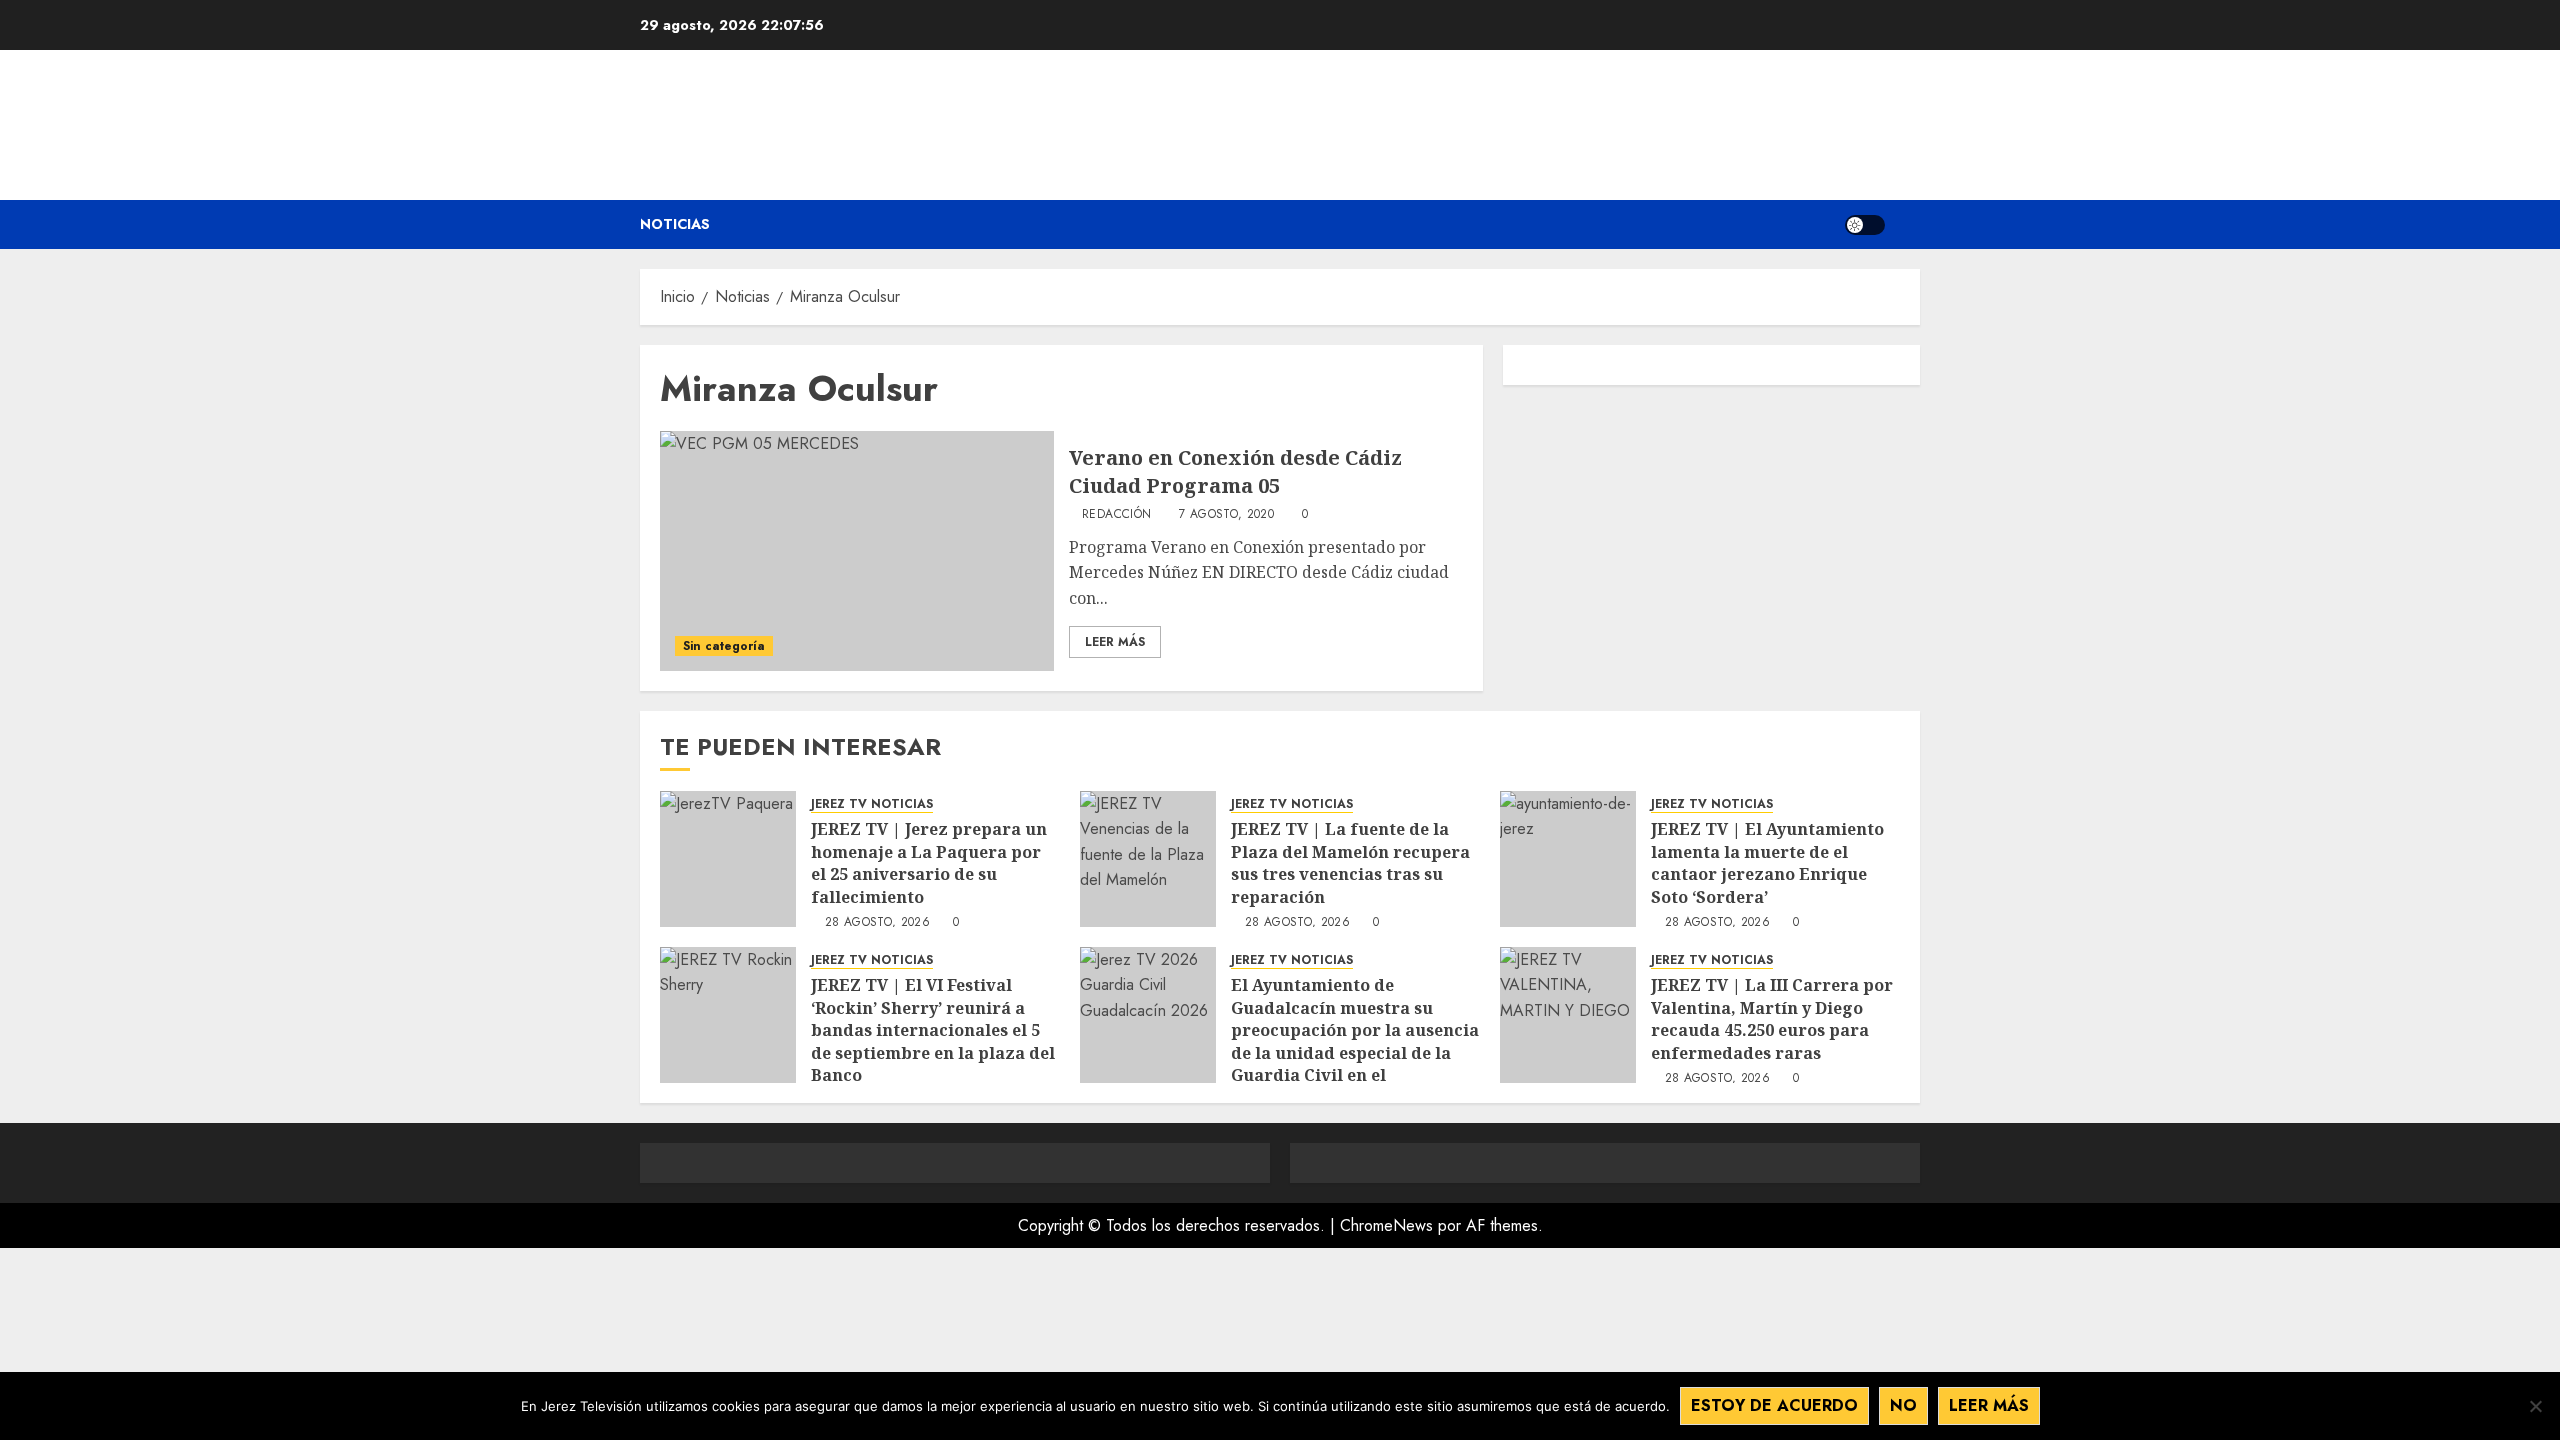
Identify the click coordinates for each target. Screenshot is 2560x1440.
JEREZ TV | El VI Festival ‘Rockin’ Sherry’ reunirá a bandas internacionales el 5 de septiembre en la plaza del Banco (933, 1030)
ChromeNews (1386, 1225)
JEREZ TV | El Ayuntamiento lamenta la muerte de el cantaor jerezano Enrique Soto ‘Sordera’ (1767, 862)
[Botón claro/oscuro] (1865, 225)
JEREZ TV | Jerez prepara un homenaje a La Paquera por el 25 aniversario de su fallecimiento (929, 862)
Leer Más (1115, 642)
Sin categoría (724, 646)
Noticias (675, 224)
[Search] (1907, 224)
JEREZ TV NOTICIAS (872, 804)
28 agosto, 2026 (877, 923)
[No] (2535, 1406)
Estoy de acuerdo (1774, 1405)
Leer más (1989, 1405)
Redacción (1116, 515)
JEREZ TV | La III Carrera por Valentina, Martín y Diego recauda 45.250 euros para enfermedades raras (1772, 1018)
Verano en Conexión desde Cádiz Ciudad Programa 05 (1235, 471)
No (1903, 1405)
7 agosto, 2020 (1226, 515)
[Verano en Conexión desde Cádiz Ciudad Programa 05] (857, 551)
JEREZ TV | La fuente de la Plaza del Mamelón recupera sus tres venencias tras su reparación (1350, 862)
